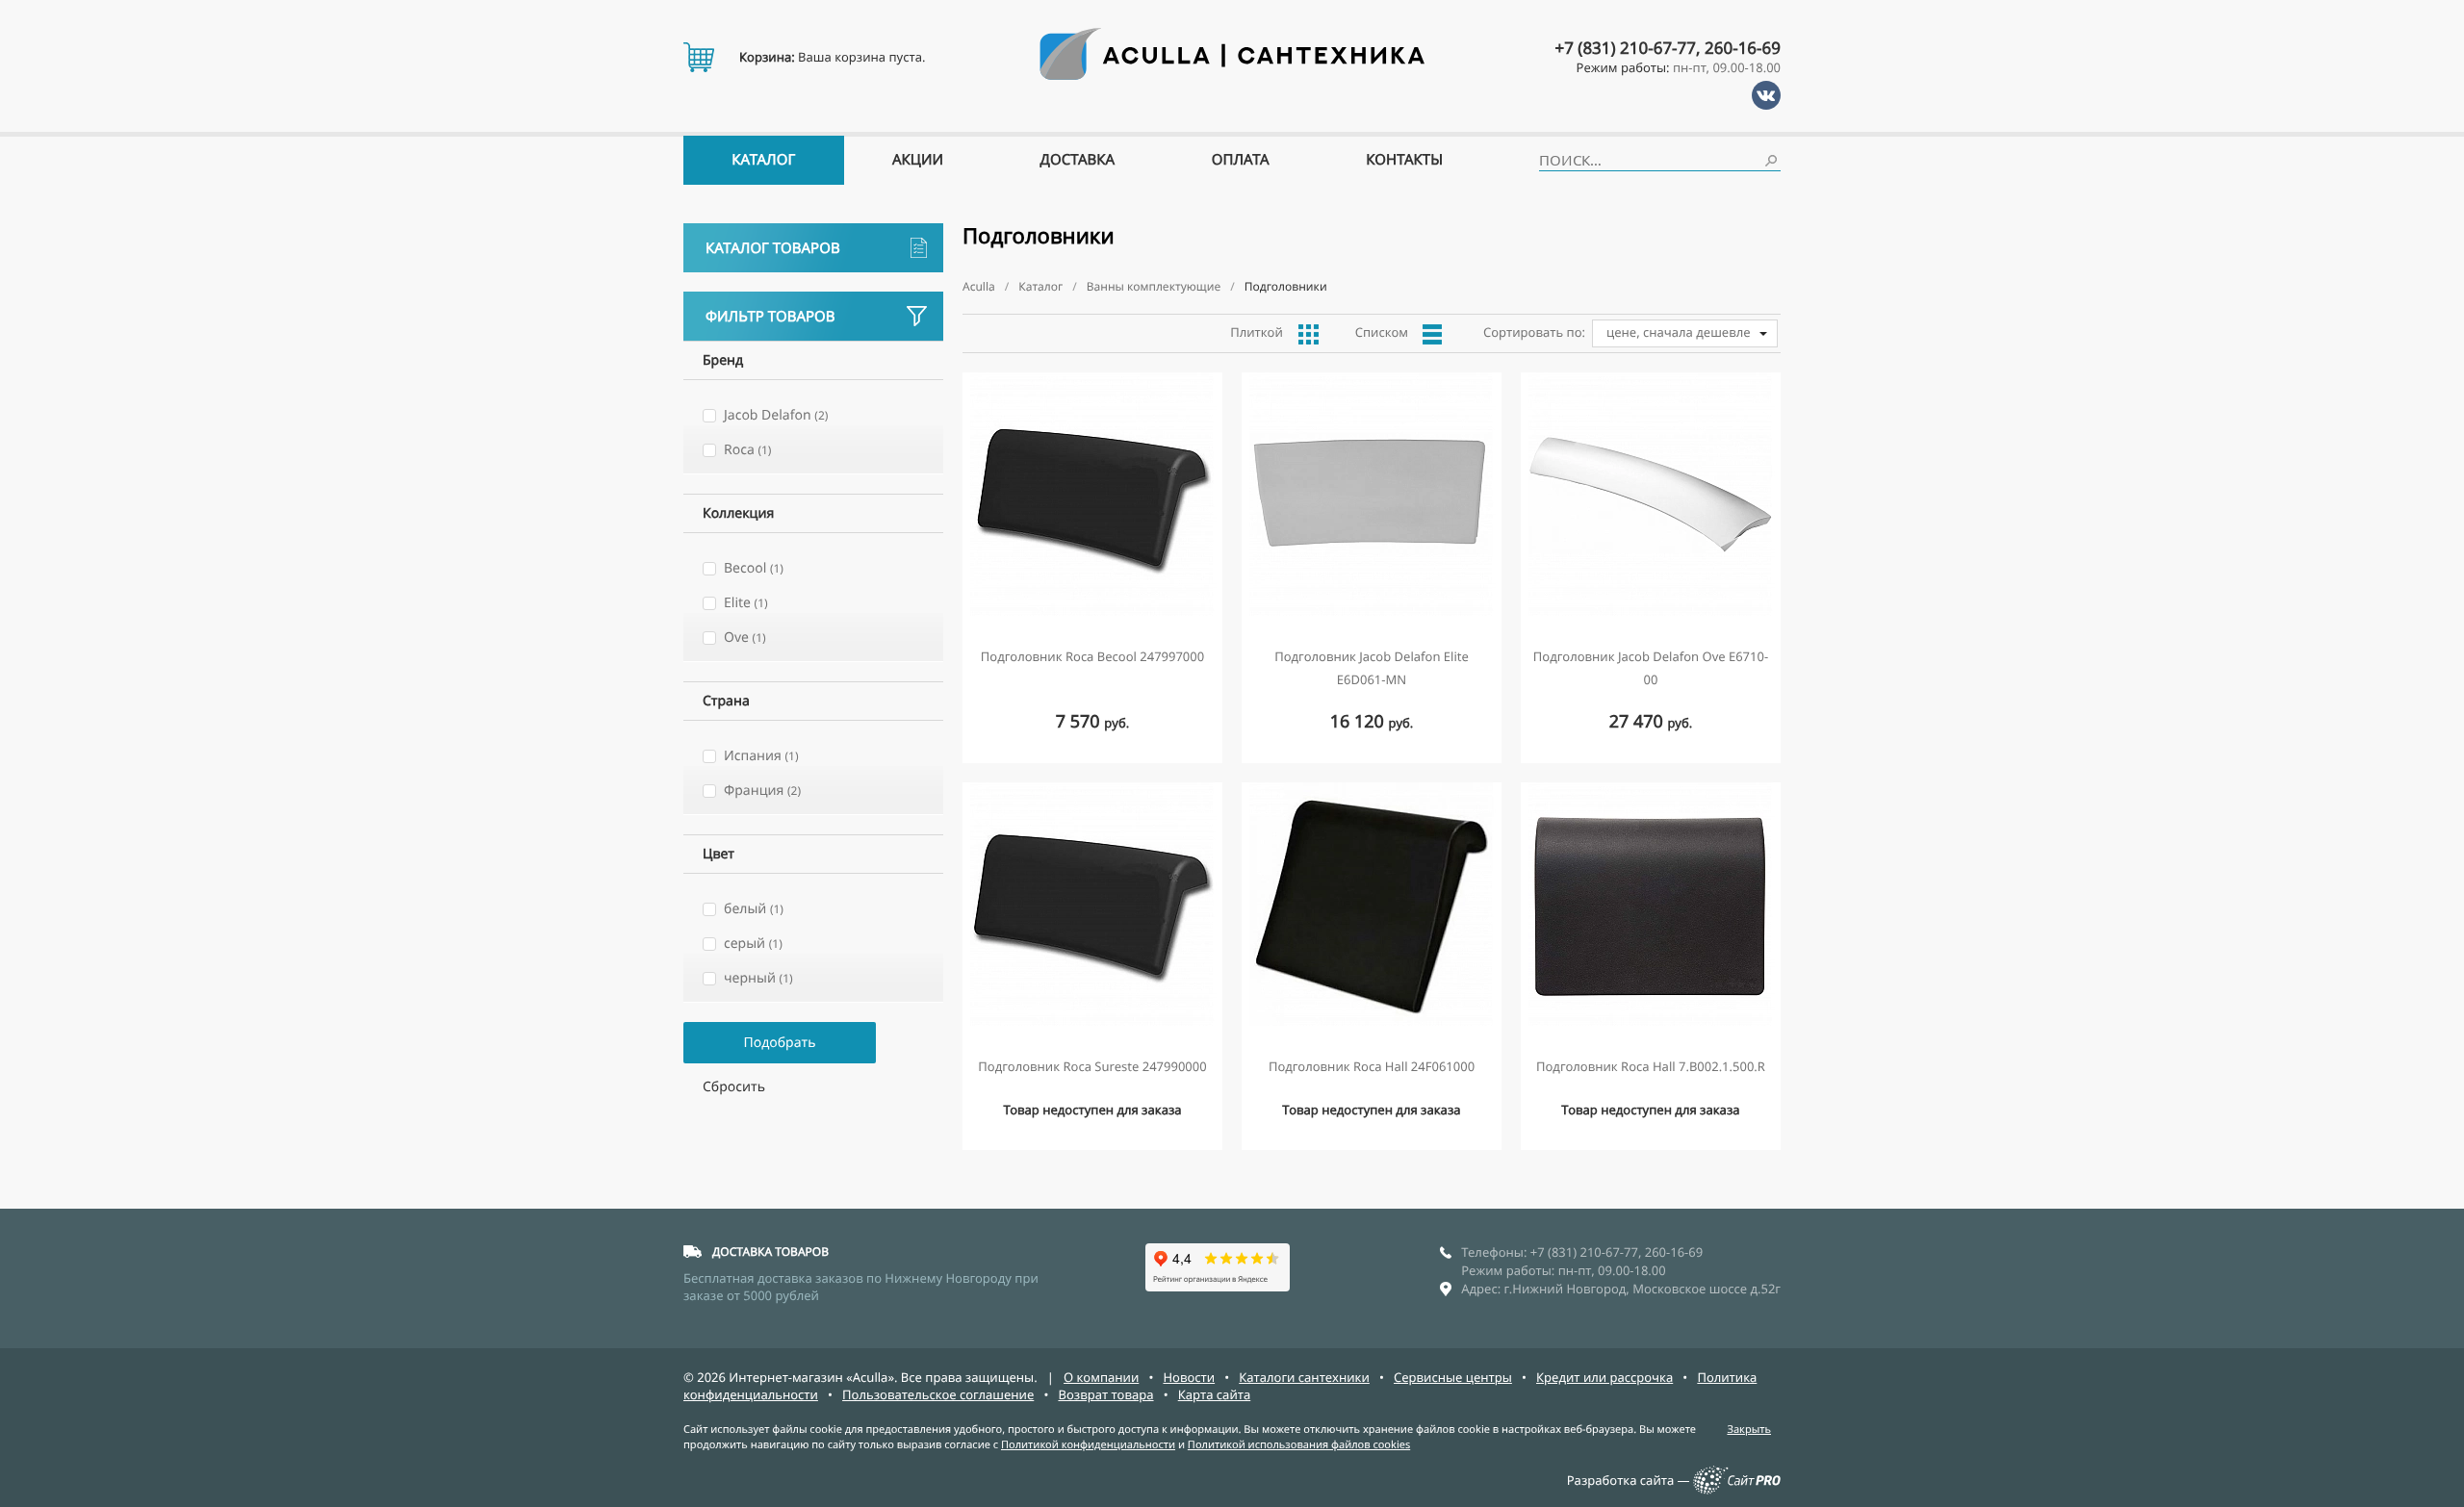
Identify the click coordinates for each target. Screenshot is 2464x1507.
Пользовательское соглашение (938, 1394)
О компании (1101, 1377)
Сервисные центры (1453, 1377)
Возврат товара (1105, 1394)
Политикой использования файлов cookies (1299, 1445)
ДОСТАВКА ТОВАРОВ (770, 1252)
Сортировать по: (1534, 332)
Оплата (1241, 160)
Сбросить (734, 1087)
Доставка (1078, 160)
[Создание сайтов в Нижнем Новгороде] (1737, 1490)
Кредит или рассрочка (1604, 1377)
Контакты (1404, 160)
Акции (918, 160)
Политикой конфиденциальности (1088, 1445)
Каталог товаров (773, 248)
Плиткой (1257, 332)
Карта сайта (1215, 1394)
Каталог (763, 160)
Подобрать (779, 1043)
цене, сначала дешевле (1679, 332)
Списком (1382, 332)
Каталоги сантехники (1304, 1377)
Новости (1189, 1377)
